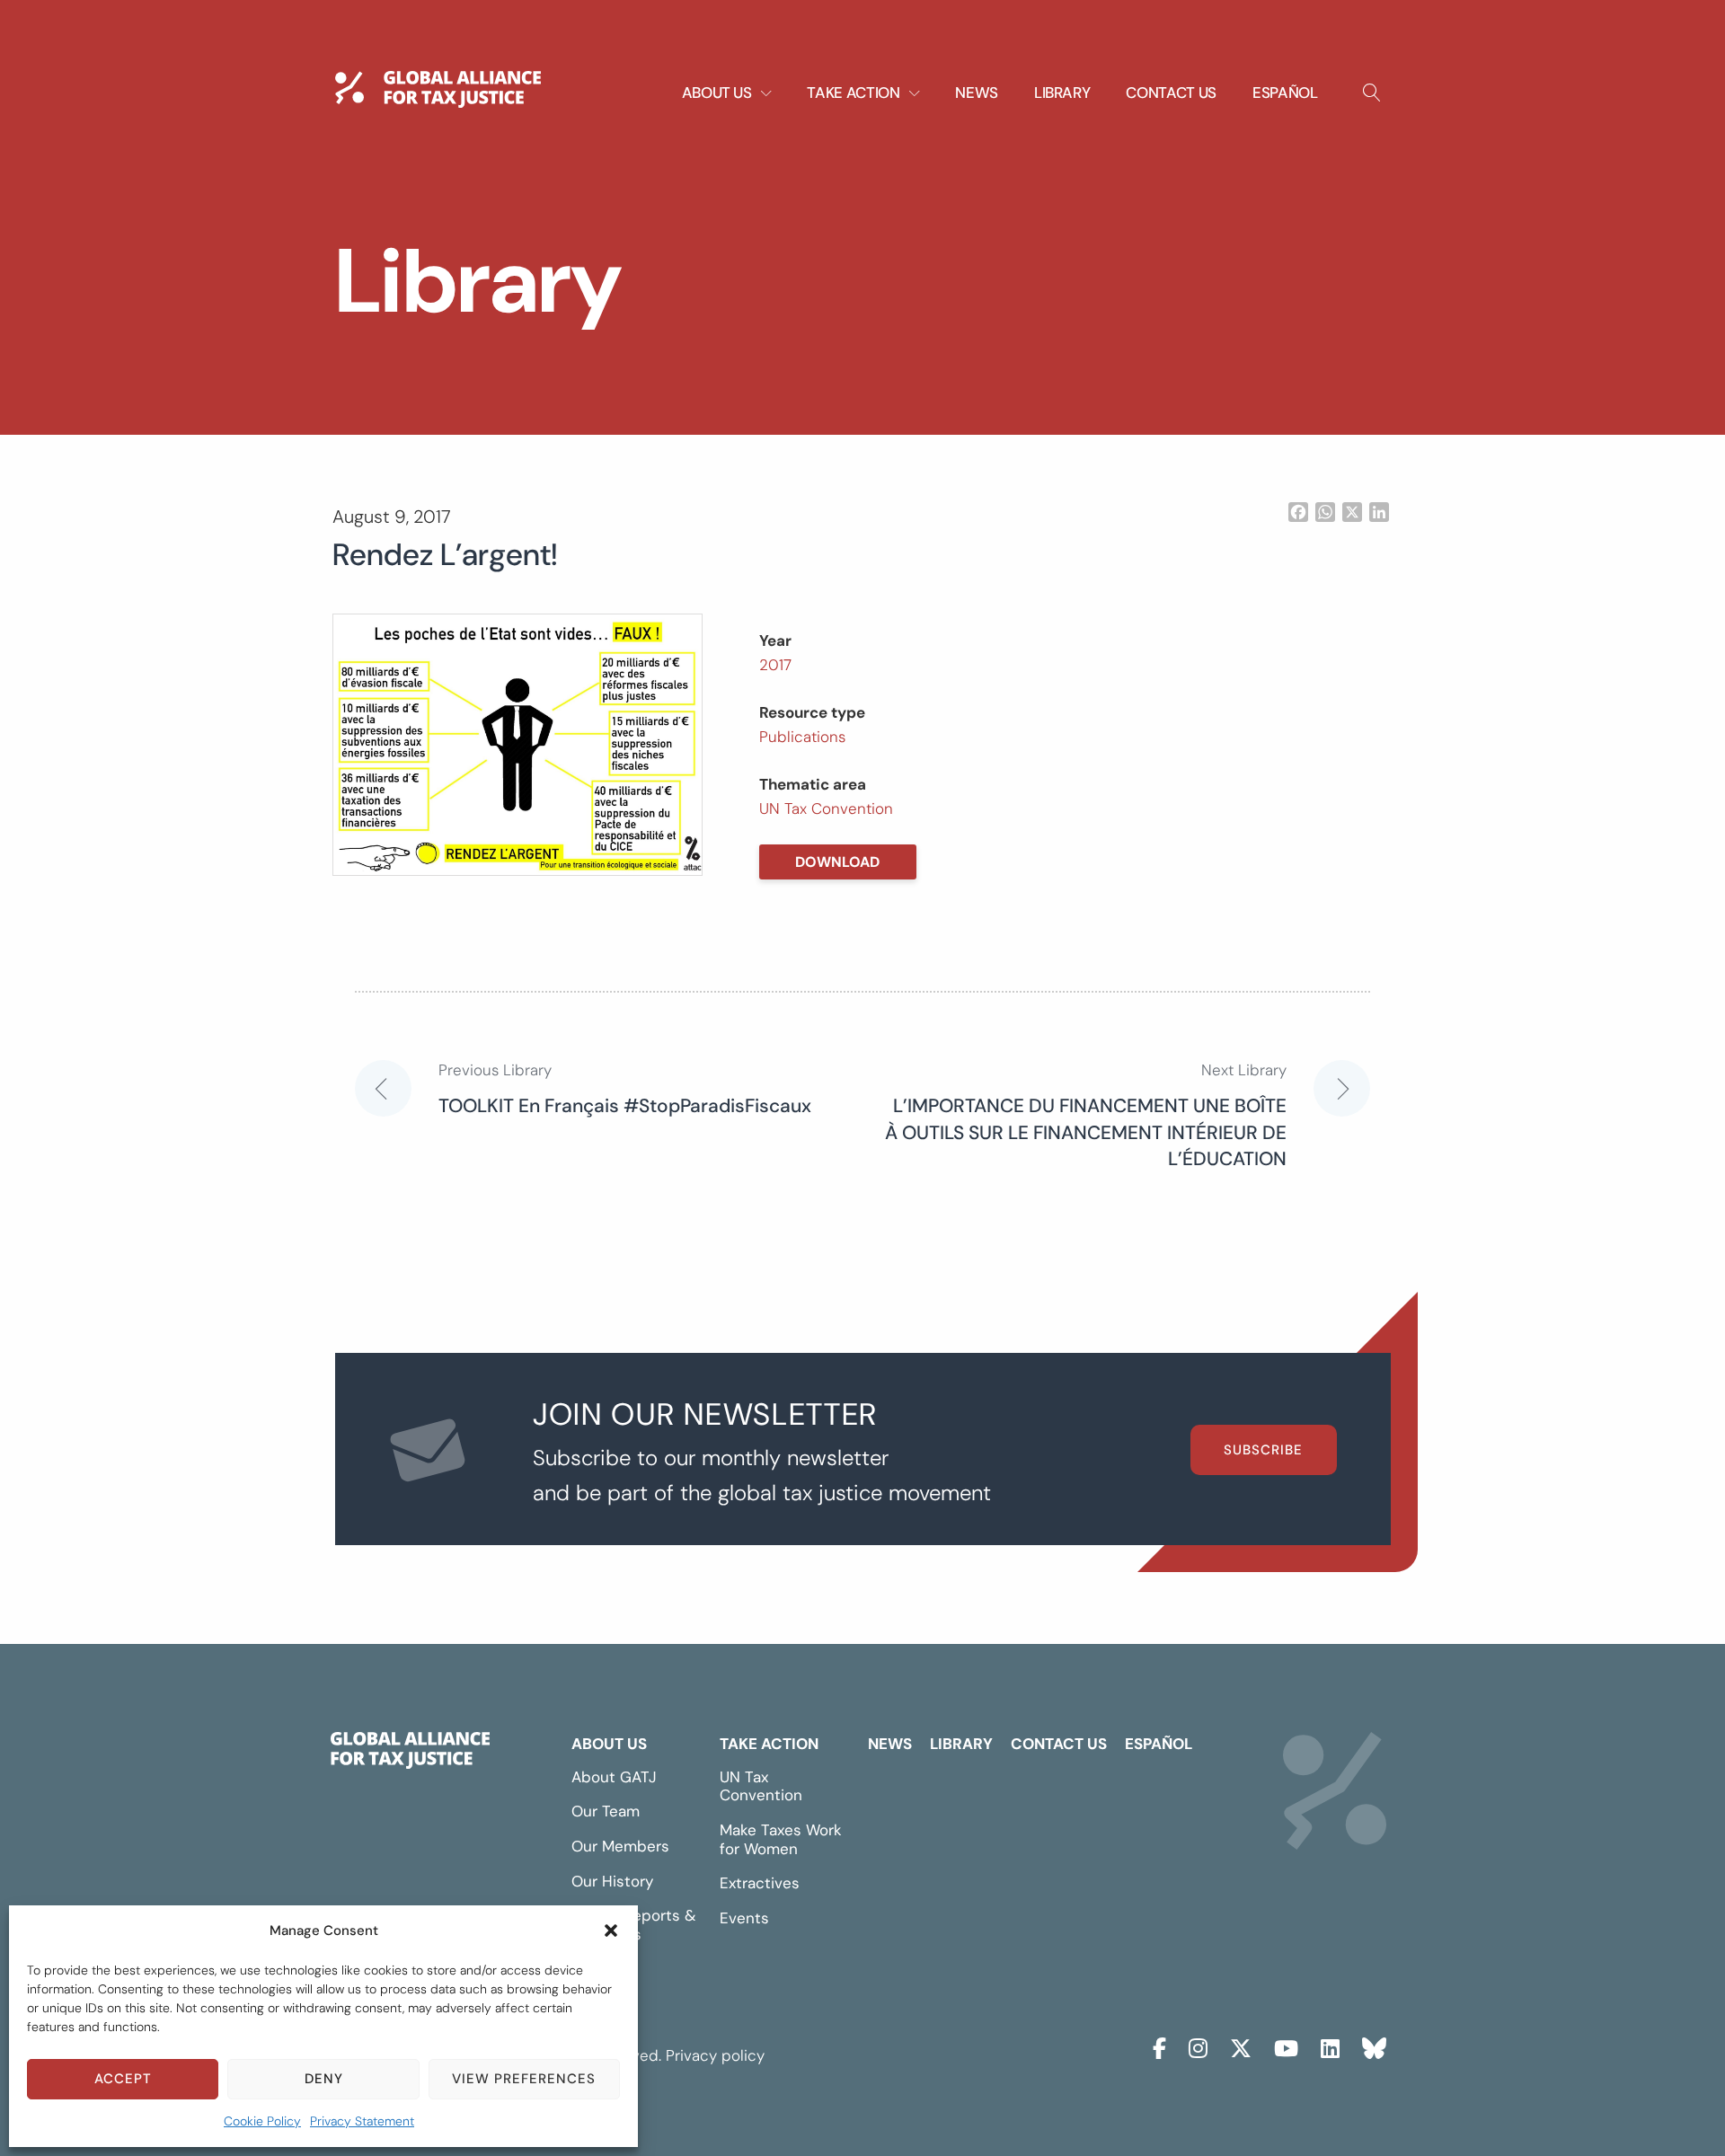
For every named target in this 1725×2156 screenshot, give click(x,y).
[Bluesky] (1374, 2046)
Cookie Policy (262, 2121)
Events (744, 1918)
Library (1062, 93)
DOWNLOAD (837, 862)
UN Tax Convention (826, 808)
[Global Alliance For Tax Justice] (410, 1754)
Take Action (769, 1744)
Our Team (606, 1811)
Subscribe (1263, 1450)
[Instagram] (1198, 2046)
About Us (609, 1744)
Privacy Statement (362, 2121)
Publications (802, 737)
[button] (611, 1931)
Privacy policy (715, 2055)
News (977, 93)
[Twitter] (1241, 2046)
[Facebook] (1159, 2046)
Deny (324, 2079)
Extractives (760, 1883)
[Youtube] (1286, 2046)
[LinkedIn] (1330, 2046)
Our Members (620, 1846)
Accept (123, 2079)
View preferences (524, 2079)
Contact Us (1171, 93)
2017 (775, 665)
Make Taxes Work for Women (781, 1839)
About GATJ (614, 1777)
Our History (612, 1881)
